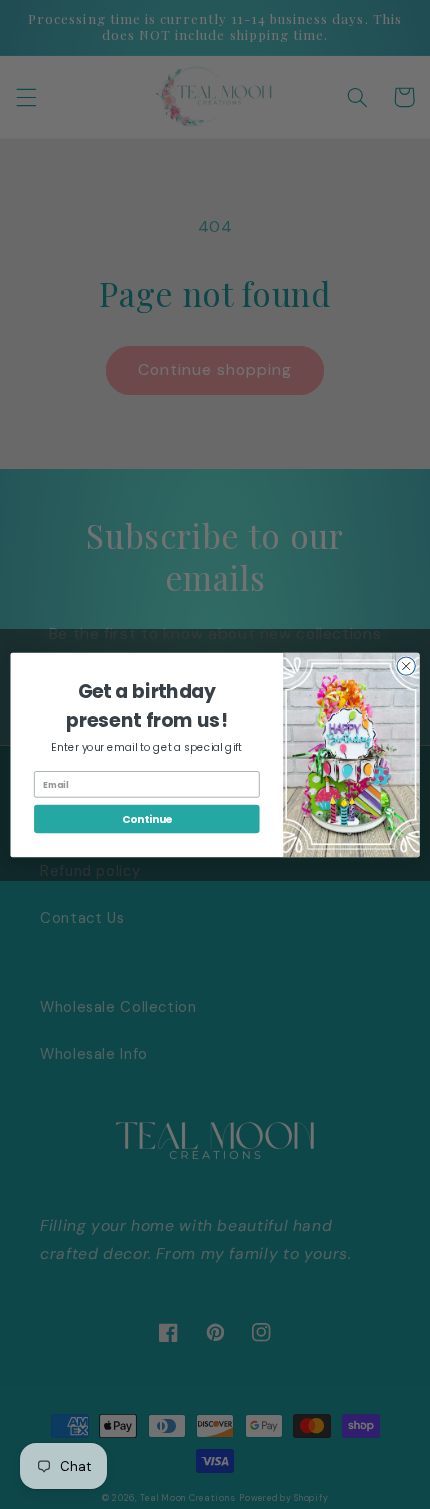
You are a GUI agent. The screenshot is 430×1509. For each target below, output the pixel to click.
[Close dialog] (406, 665)
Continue (147, 818)
